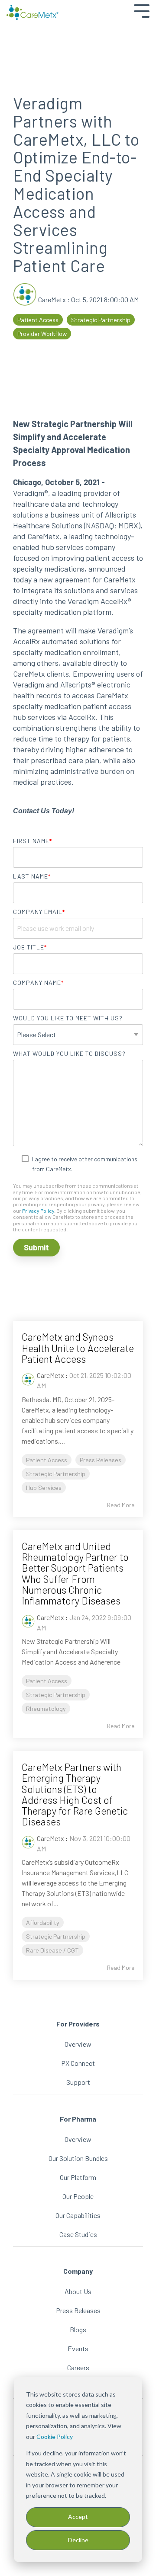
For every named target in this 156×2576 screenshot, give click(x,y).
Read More (121, 1505)
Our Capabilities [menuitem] (78, 2215)
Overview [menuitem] (78, 2044)
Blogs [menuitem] (78, 2329)
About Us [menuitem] (78, 2291)
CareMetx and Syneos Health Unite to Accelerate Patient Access (78, 1348)
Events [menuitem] (78, 2348)
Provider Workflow (42, 334)
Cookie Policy (55, 2437)
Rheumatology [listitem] (46, 1708)
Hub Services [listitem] (44, 1488)
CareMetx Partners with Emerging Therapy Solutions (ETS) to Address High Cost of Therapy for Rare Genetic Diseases (75, 1794)
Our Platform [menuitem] (78, 2177)
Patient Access (38, 320)
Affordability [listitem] (43, 1922)
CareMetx (52, 299)
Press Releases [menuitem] (78, 2310)
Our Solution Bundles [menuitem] (78, 2158)
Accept (78, 2517)
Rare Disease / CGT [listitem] (52, 1950)
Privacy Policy (38, 1211)
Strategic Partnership (101, 320)
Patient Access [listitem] (47, 1460)
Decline (78, 2540)
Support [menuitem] (78, 2082)
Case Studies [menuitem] (78, 2234)
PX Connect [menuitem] (78, 2063)
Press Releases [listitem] (101, 1460)
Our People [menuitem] (78, 2196)
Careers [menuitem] (78, 2367)
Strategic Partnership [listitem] (56, 1474)
